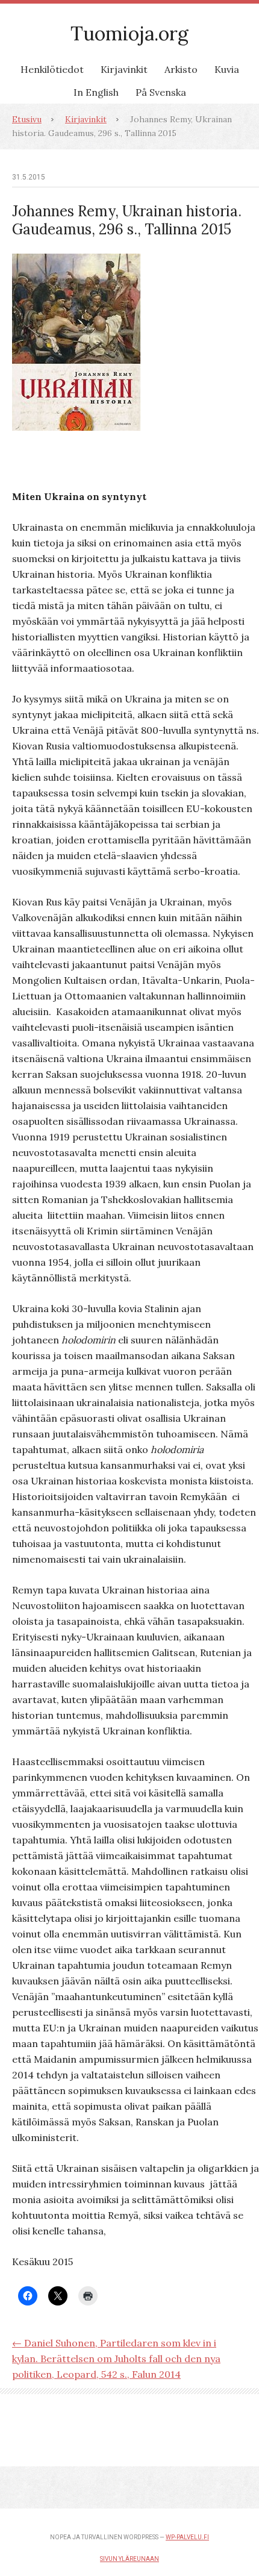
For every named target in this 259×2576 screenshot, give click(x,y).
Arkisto (181, 69)
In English (96, 92)
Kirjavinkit (124, 69)
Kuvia (227, 69)
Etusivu (27, 119)
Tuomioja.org (129, 33)
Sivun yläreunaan (129, 2559)
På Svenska (161, 92)
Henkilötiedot (52, 69)
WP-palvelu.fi (187, 2537)
